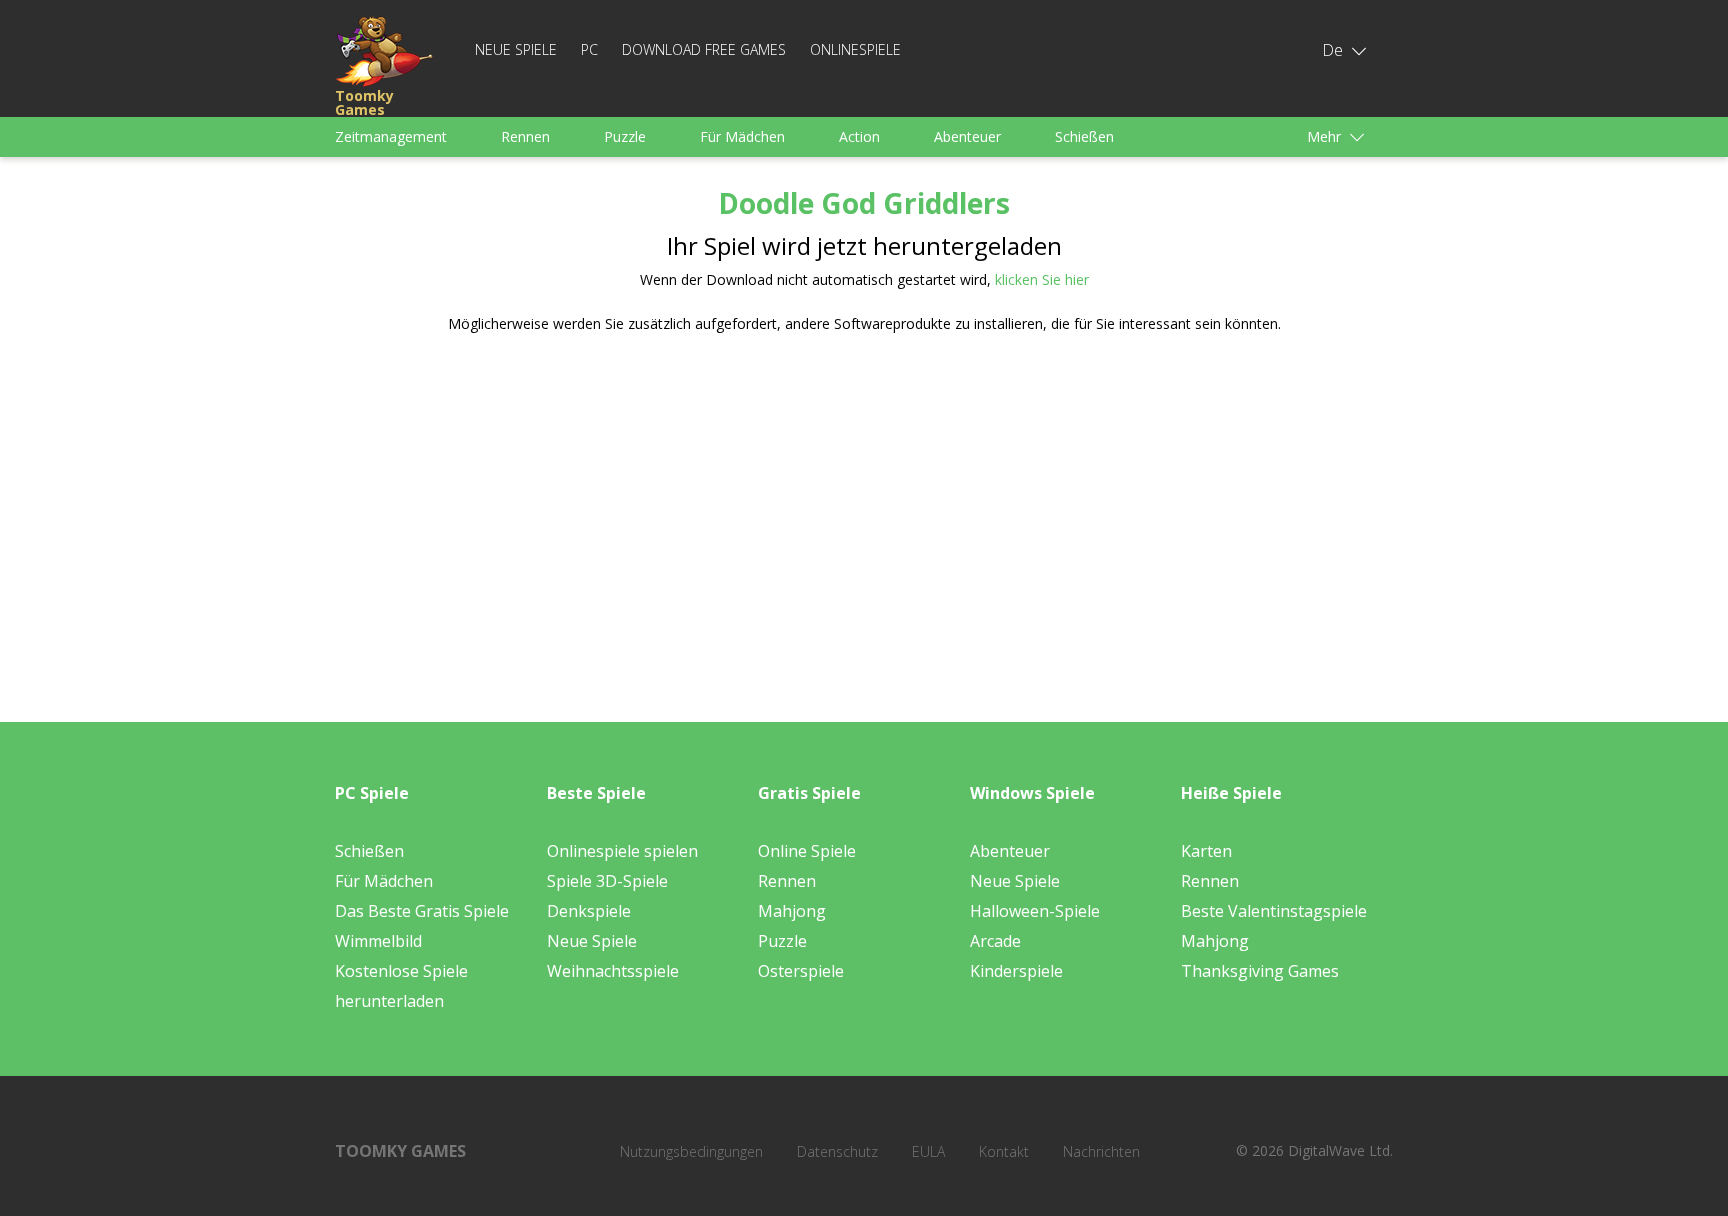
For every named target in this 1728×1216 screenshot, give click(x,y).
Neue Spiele (516, 49)
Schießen (1084, 136)
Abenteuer (967, 136)
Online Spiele (807, 851)
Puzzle (625, 136)
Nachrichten (1101, 1151)
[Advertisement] (674, 505)
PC (589, 49)
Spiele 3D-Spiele (607, 881)
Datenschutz (837, 1151)
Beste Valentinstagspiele (1274, 911)
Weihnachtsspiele (613, 971)
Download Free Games (704, 49)
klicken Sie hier (1042, 279)
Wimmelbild (378, 941)
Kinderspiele (1016, 971)
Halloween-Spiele (1035, 911)
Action (859, 136)
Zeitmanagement (391, 136)
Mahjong (792, 911)
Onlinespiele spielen (622, 851)
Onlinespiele (855, 49)
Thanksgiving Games (1260, 971)
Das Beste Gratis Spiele (422, 911)
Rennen (525, 136)
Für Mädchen (742, 136)
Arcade (995, 941)
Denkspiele (589, 911)
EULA (928, 1151)
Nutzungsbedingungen (691, 1151)
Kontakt (1004, 1151)
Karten (1206, 851)
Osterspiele (801, 971)
